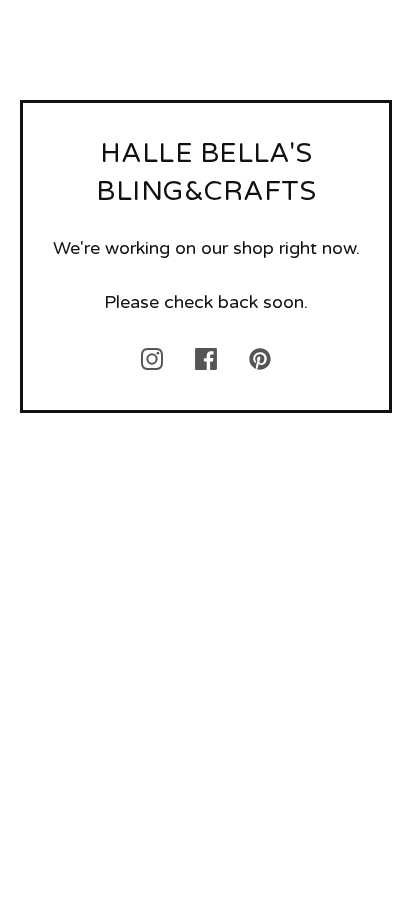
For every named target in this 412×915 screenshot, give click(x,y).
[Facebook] (206, 359)
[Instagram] (152, 359)
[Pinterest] (260, 359)
